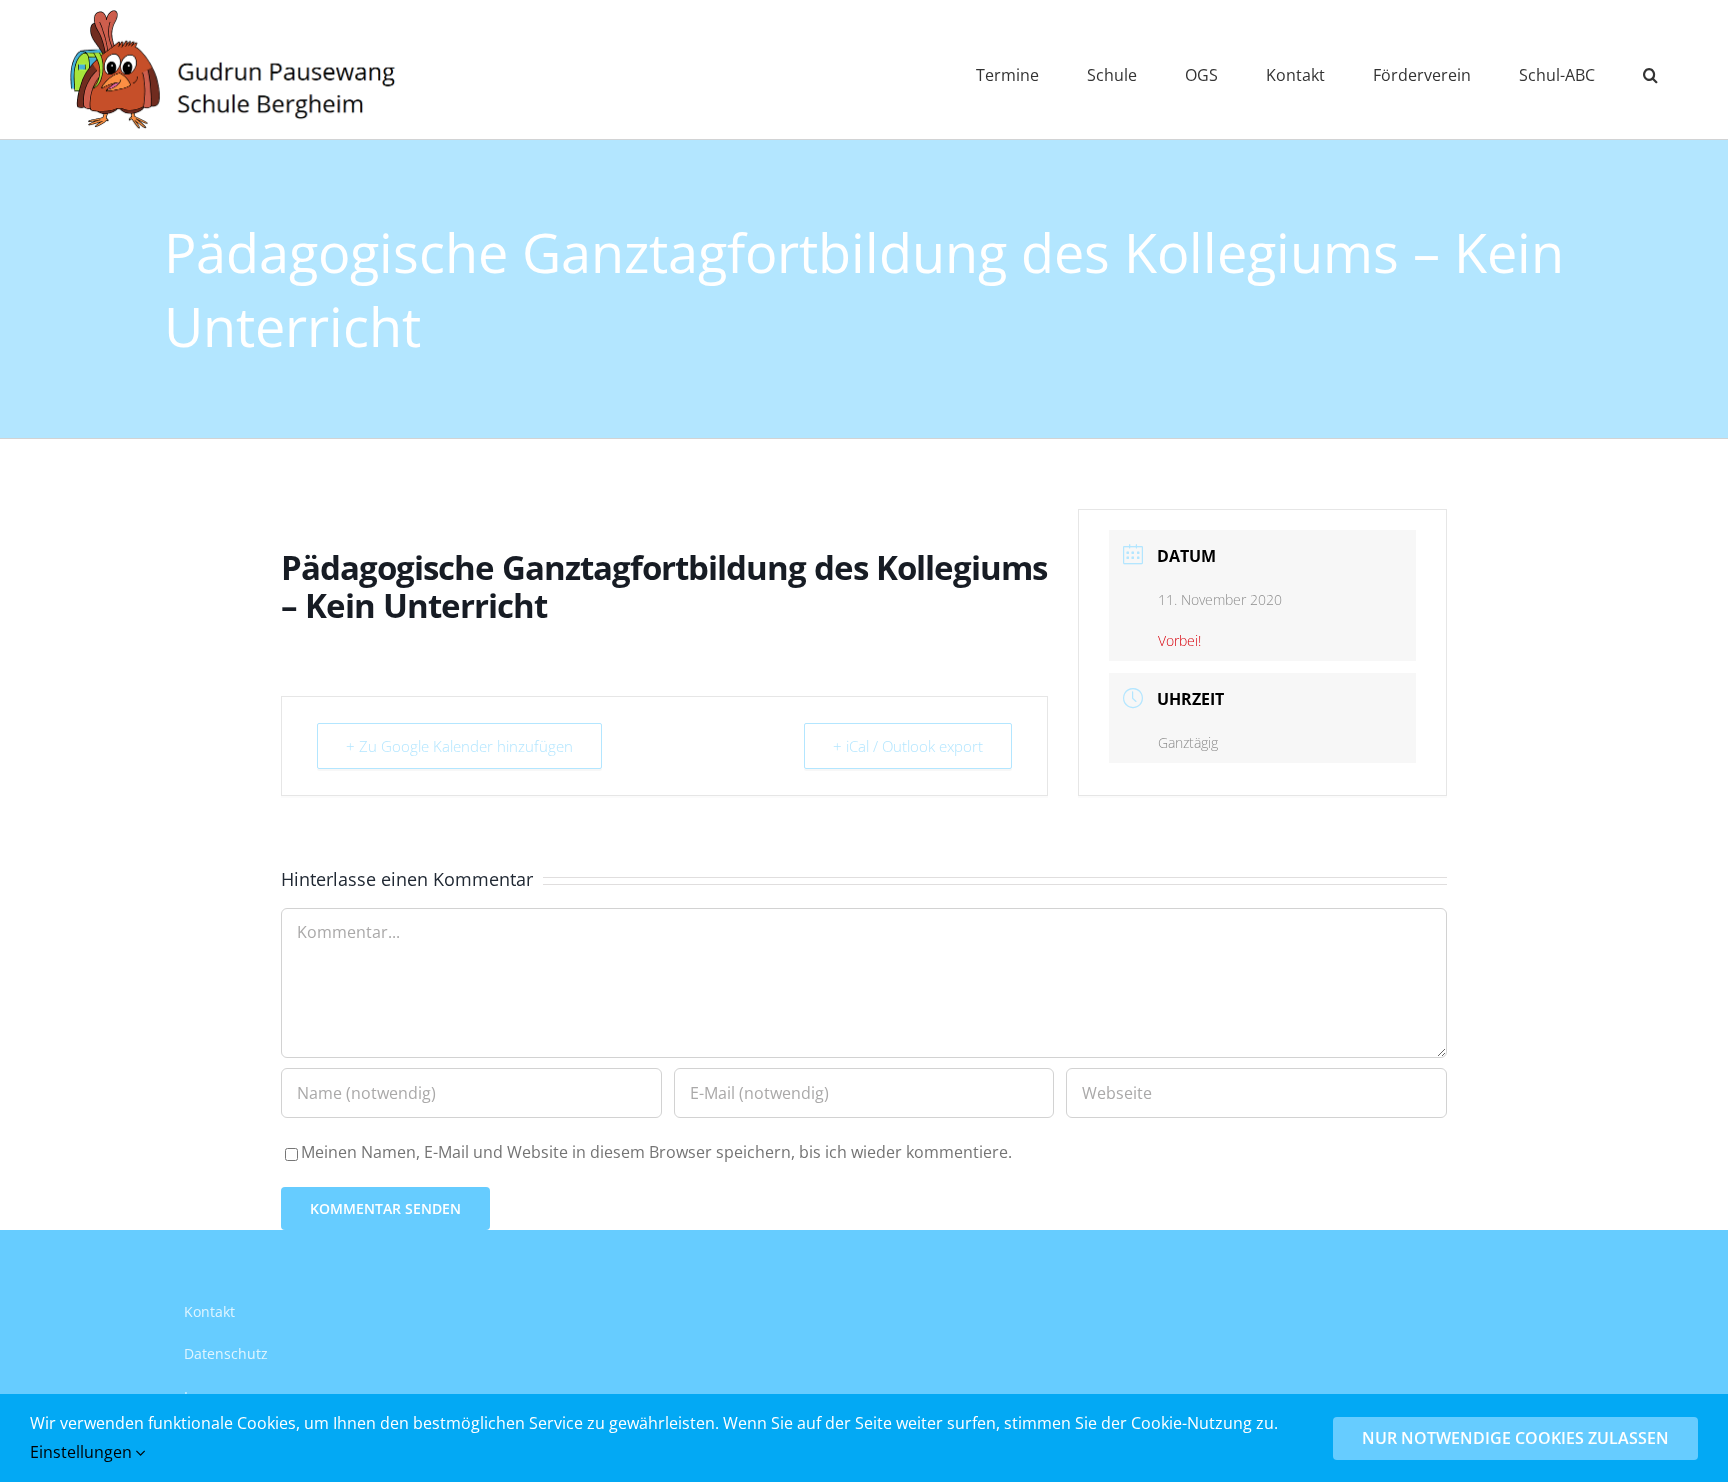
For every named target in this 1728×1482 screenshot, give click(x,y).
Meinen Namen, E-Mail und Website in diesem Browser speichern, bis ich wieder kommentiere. (656, 1152)
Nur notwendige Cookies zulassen (1515, 1438)
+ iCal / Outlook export (908, 746)
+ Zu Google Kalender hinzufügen (459, 746)
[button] (1650, 69)
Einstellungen (83, 1452)
